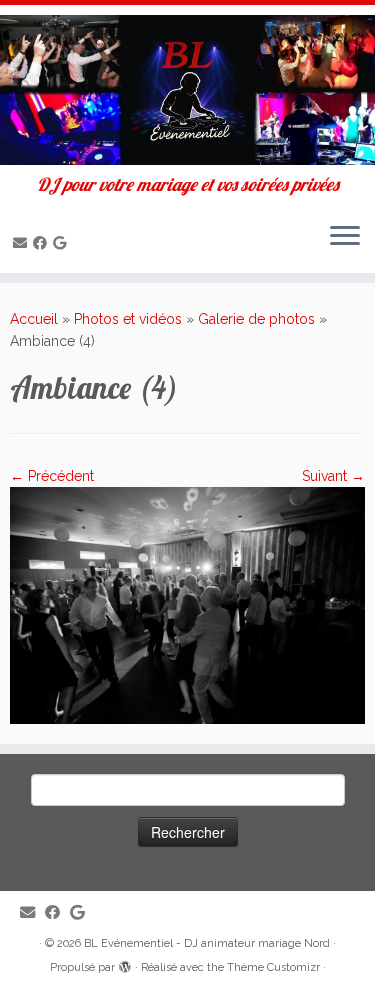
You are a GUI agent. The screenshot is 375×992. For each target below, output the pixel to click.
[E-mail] (23, 243)
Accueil (34, 319)
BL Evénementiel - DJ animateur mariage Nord (207, 943)
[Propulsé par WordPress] (125, 964)
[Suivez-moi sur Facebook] (43, 243)
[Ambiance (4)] (187, 604)
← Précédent (52, 476)
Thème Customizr (273, 967)
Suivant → (333, 476)
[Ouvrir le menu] (345, 237)
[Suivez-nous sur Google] (62, 243)
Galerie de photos (256, 319)
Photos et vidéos (128, 319)
